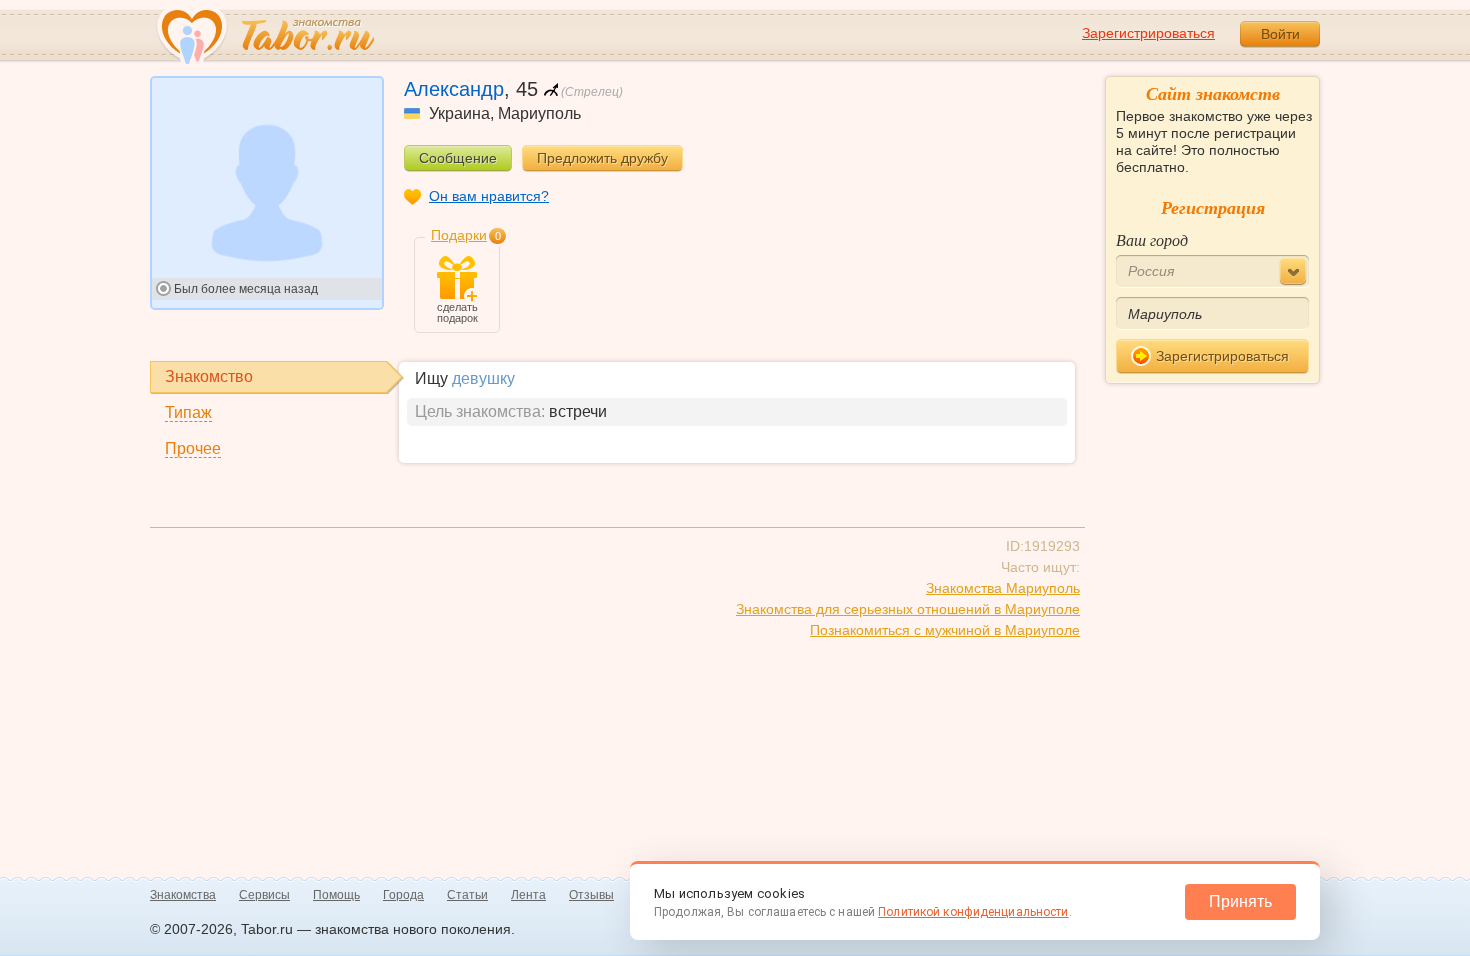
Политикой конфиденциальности (973, 912)
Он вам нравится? (489, 196)
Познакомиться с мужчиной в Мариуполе (945, 630)
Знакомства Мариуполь (1003, 588)
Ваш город (1152, 239)
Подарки (459, 235)
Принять (1240, 901)
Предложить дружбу (602, 158)
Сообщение (458, 158)
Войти (1280, 34)
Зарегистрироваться (1148, 33)
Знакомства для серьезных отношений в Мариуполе (908, 609)
